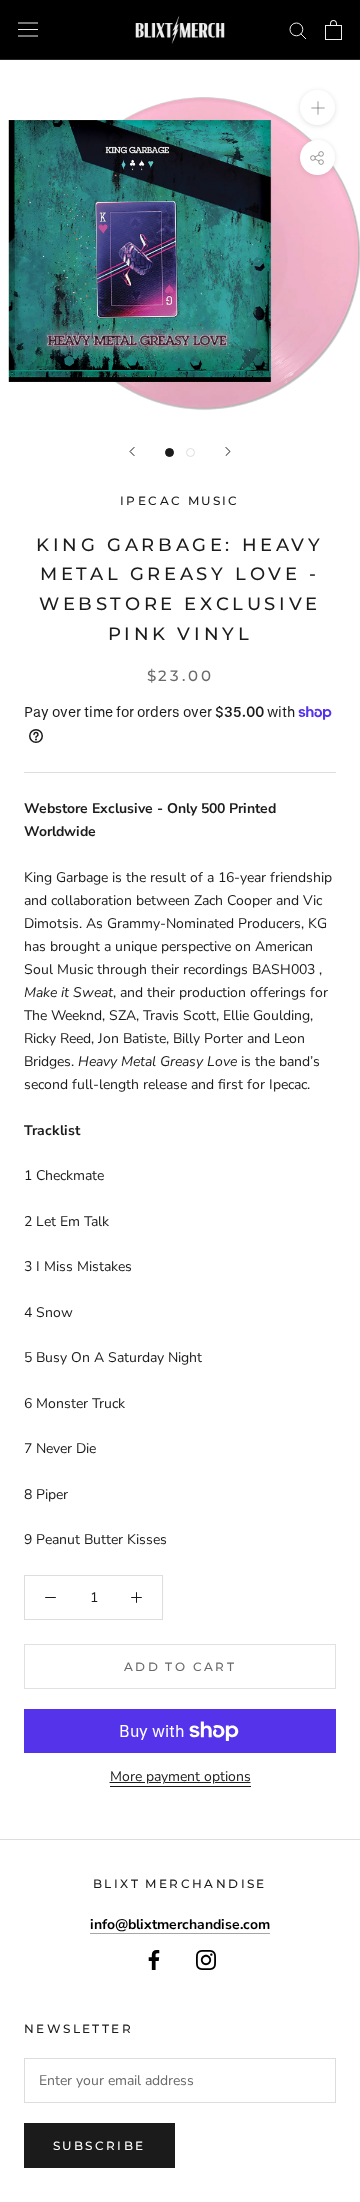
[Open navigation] (28, 29)
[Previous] (132, 451)
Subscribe (99, 2145)
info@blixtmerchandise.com (180, 1924)
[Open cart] (333, 30)
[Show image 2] (190, 452)
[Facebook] (154, 1958)
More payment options (180, 1776)
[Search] (298, 29)
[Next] (228, 451)
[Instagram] (206, 1958)
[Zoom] (317, 107)
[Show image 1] (169, 452)
